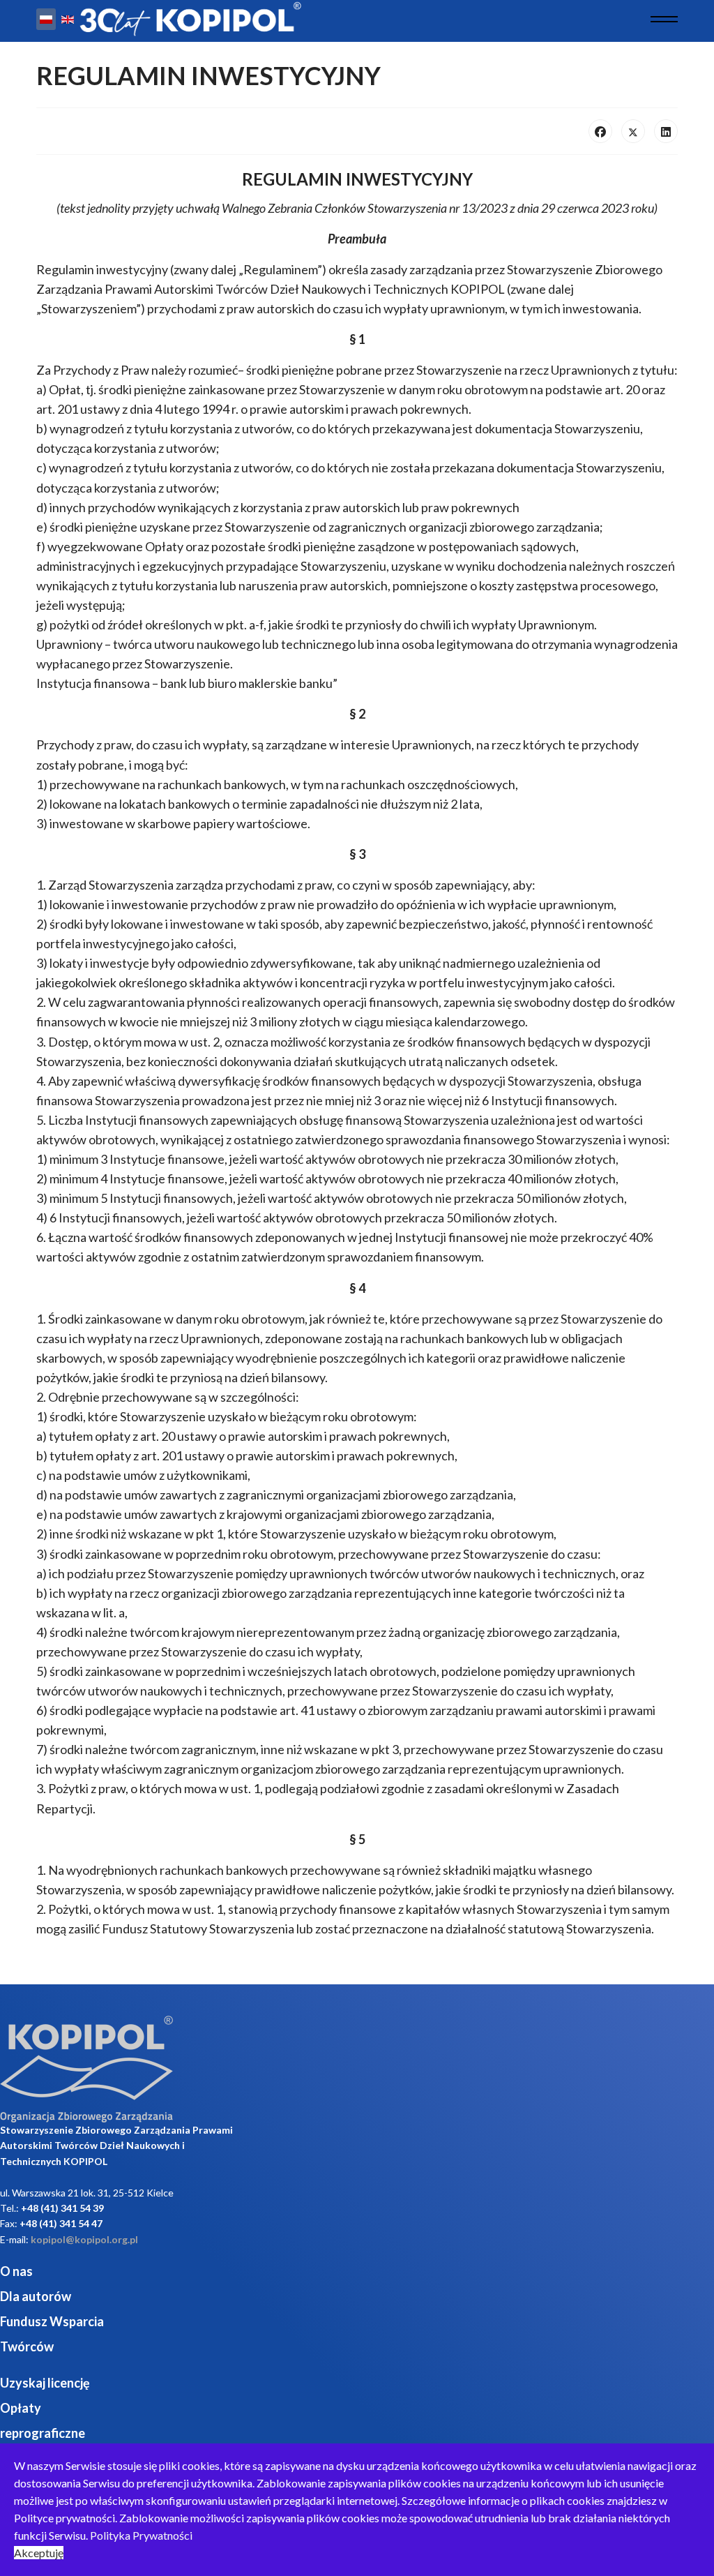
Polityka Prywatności (141, 2535)
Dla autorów (36, 2296)
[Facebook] (600, 131)
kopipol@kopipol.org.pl (84, 2239)
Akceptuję (39, 2553)
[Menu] (664, 19)
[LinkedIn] (666, 131)
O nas (16, 2271)
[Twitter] (633, 131)
